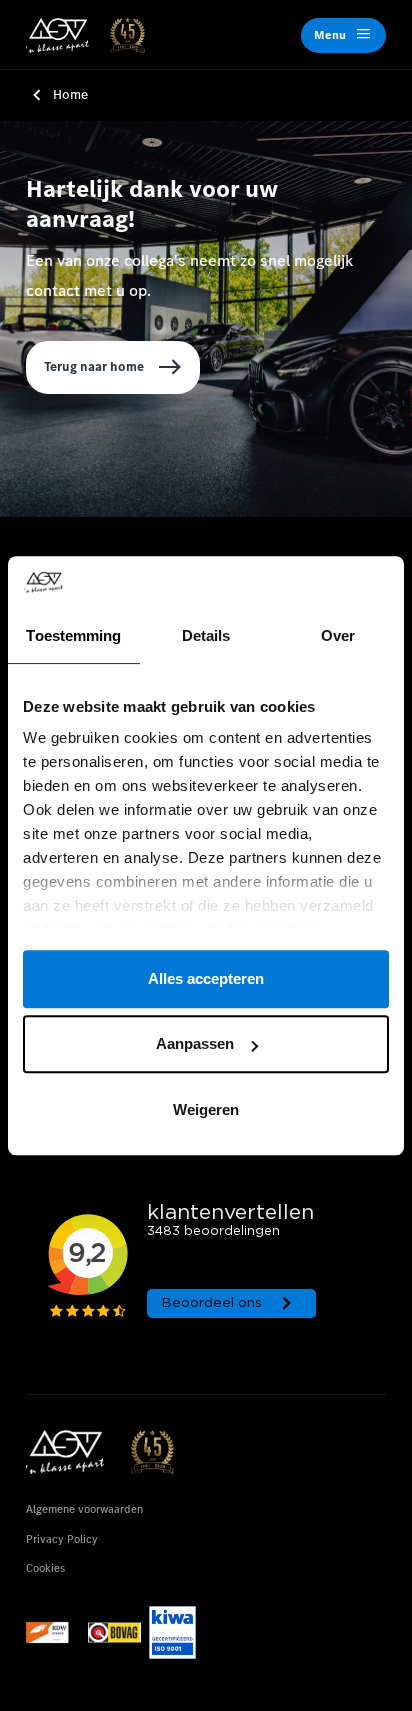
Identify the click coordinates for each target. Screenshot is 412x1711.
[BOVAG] (114, 1632)
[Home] (85, 35)
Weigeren (206, 1109)
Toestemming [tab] (73, 635)
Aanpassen (195, 1044)
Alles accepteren (206, 978)
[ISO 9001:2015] (172, 1632)
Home (70, 94)
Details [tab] (206, 635)
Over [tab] (338, 635)
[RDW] (52, 1632)
